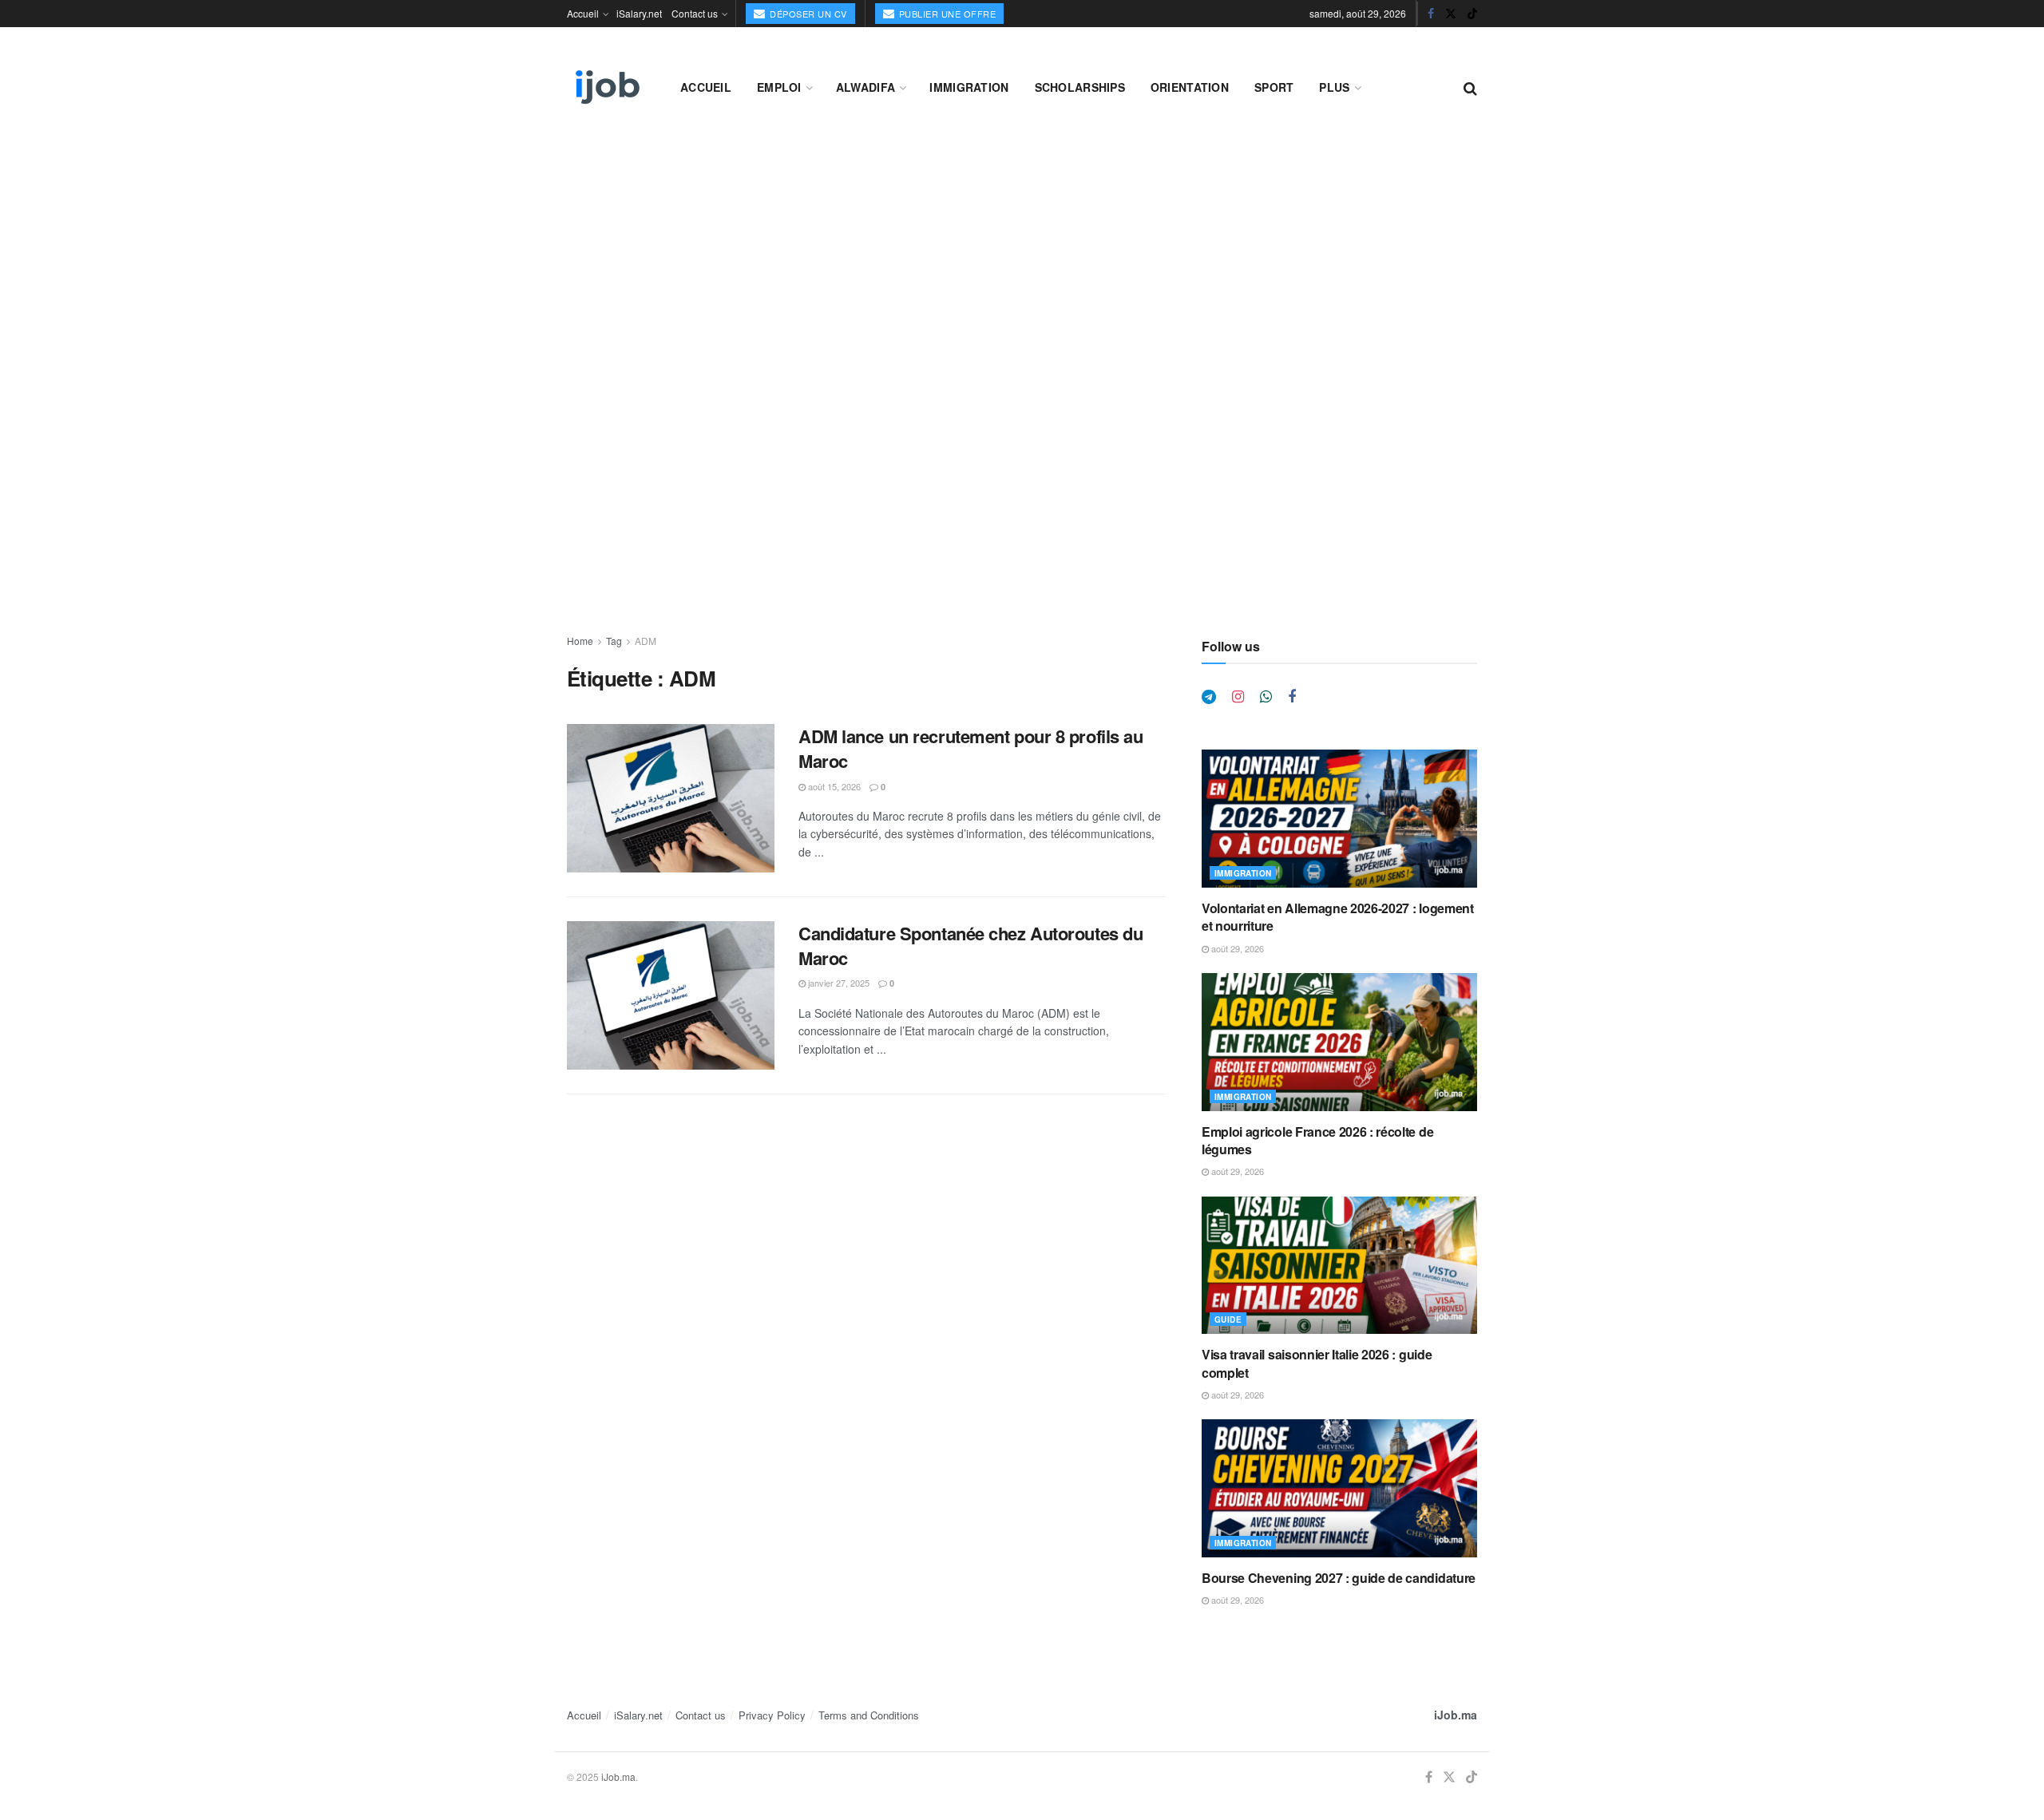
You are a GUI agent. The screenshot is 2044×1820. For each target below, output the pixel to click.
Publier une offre (946, 14)
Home (580, 641)
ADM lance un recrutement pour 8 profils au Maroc (971, 748)
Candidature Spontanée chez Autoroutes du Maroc (971, 946)
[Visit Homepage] (606, 87)
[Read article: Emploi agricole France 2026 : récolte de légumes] (1339, 1042)
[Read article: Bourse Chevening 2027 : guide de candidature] (1339, 1488)
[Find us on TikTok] (1472, 14)
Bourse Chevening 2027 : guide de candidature (1339, 1578)
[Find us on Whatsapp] (1266, 697)
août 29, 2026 (1236, 948)
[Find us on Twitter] (1451, 14)
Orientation (1190, 87)
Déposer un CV (807, 14)
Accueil (583, 13)
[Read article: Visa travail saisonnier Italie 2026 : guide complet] (1339, 1266)
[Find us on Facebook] (1431, 14)
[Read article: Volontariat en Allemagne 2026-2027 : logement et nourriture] (1339, 819)
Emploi (779, 87)
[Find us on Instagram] (1238, 697)
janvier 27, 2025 (838, 983)
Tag (614, 641)
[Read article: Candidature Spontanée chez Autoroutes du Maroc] (671, 995)
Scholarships (1080, 87)
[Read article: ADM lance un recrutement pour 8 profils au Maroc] (671, 798)
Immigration (969, 87)
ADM (646, 641)
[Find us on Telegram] (1209, 697)
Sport (1274, 87)
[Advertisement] (1022, 257)
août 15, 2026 (833, 786)
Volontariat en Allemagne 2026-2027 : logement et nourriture (1338, 917)
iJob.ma (1456, 1715)
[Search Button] (1470, 87)
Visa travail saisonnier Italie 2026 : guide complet (1317, 1363)
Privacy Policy (772, 1715)
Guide (1228, 1319)
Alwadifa (866, 87)
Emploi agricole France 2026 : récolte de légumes (1317, 1140)
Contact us (695, 13)
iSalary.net (639, 13)
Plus (1334, 87)
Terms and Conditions (869, 1715)
